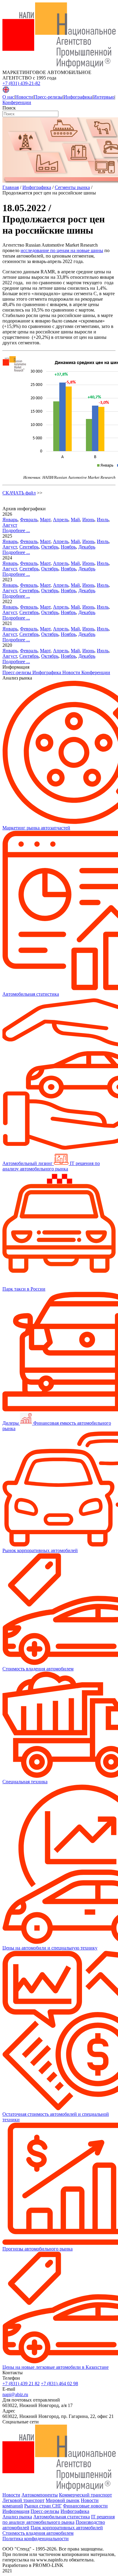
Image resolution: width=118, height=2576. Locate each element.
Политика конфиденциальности (36, 2539)
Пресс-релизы (48, 97)
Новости (24, 97)
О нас (8, 97)
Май (75, 520)
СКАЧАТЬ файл (19, 493)
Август (10, 525)
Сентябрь (29, 547)
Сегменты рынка (72, 187)
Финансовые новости (85, 2506)
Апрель (61, 520)
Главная (11, 187)
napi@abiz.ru (15, 2394)
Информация (16, 2511)
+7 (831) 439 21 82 (21, 2384)
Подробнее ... (16, 530)
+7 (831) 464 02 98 (59, 2384)
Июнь (88, 520)
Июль (103, 520)
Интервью (104, 97)
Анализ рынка (17, 2517)
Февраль (29, 520)
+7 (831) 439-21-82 (21, 83)
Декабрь (87, 547)
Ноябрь (68, 547)
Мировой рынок (63, 2500)
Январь (10, 520)
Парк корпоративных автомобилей (67, 2528)
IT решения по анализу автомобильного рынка (59, 2519)
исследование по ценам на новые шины (62, 250)
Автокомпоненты (40, 2495)
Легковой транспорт (23, 2500)
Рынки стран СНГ (43, 2506)
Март (45, 520)
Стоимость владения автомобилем (38, 2533)
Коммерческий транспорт (85, 2495)
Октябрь (50, 547)
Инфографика (78, 97)
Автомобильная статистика (62, 2517)
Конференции (17, 102)
